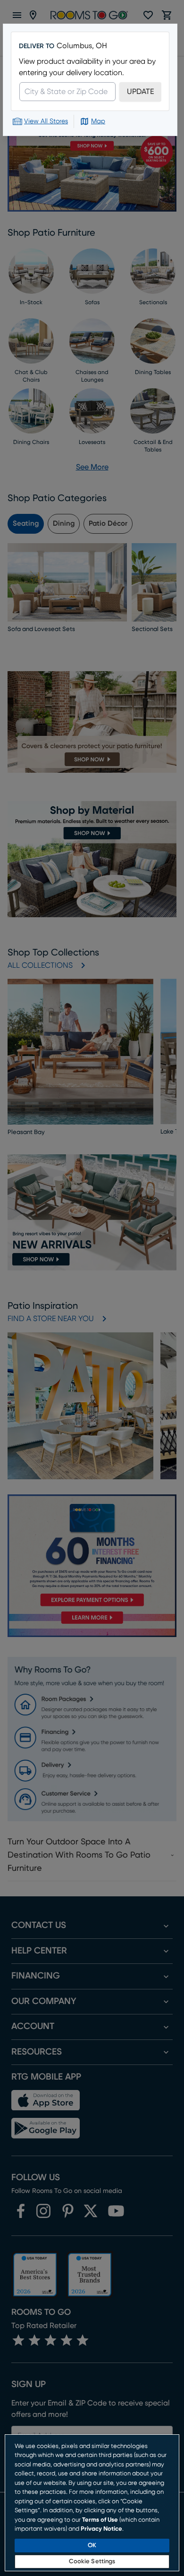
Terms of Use (100, 2520)
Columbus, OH (82, 46)
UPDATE (140, 92)
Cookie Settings (92, 2562)
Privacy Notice (101, 2529)
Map (98, 121)
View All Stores (46, 121)
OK (92, 2546)
